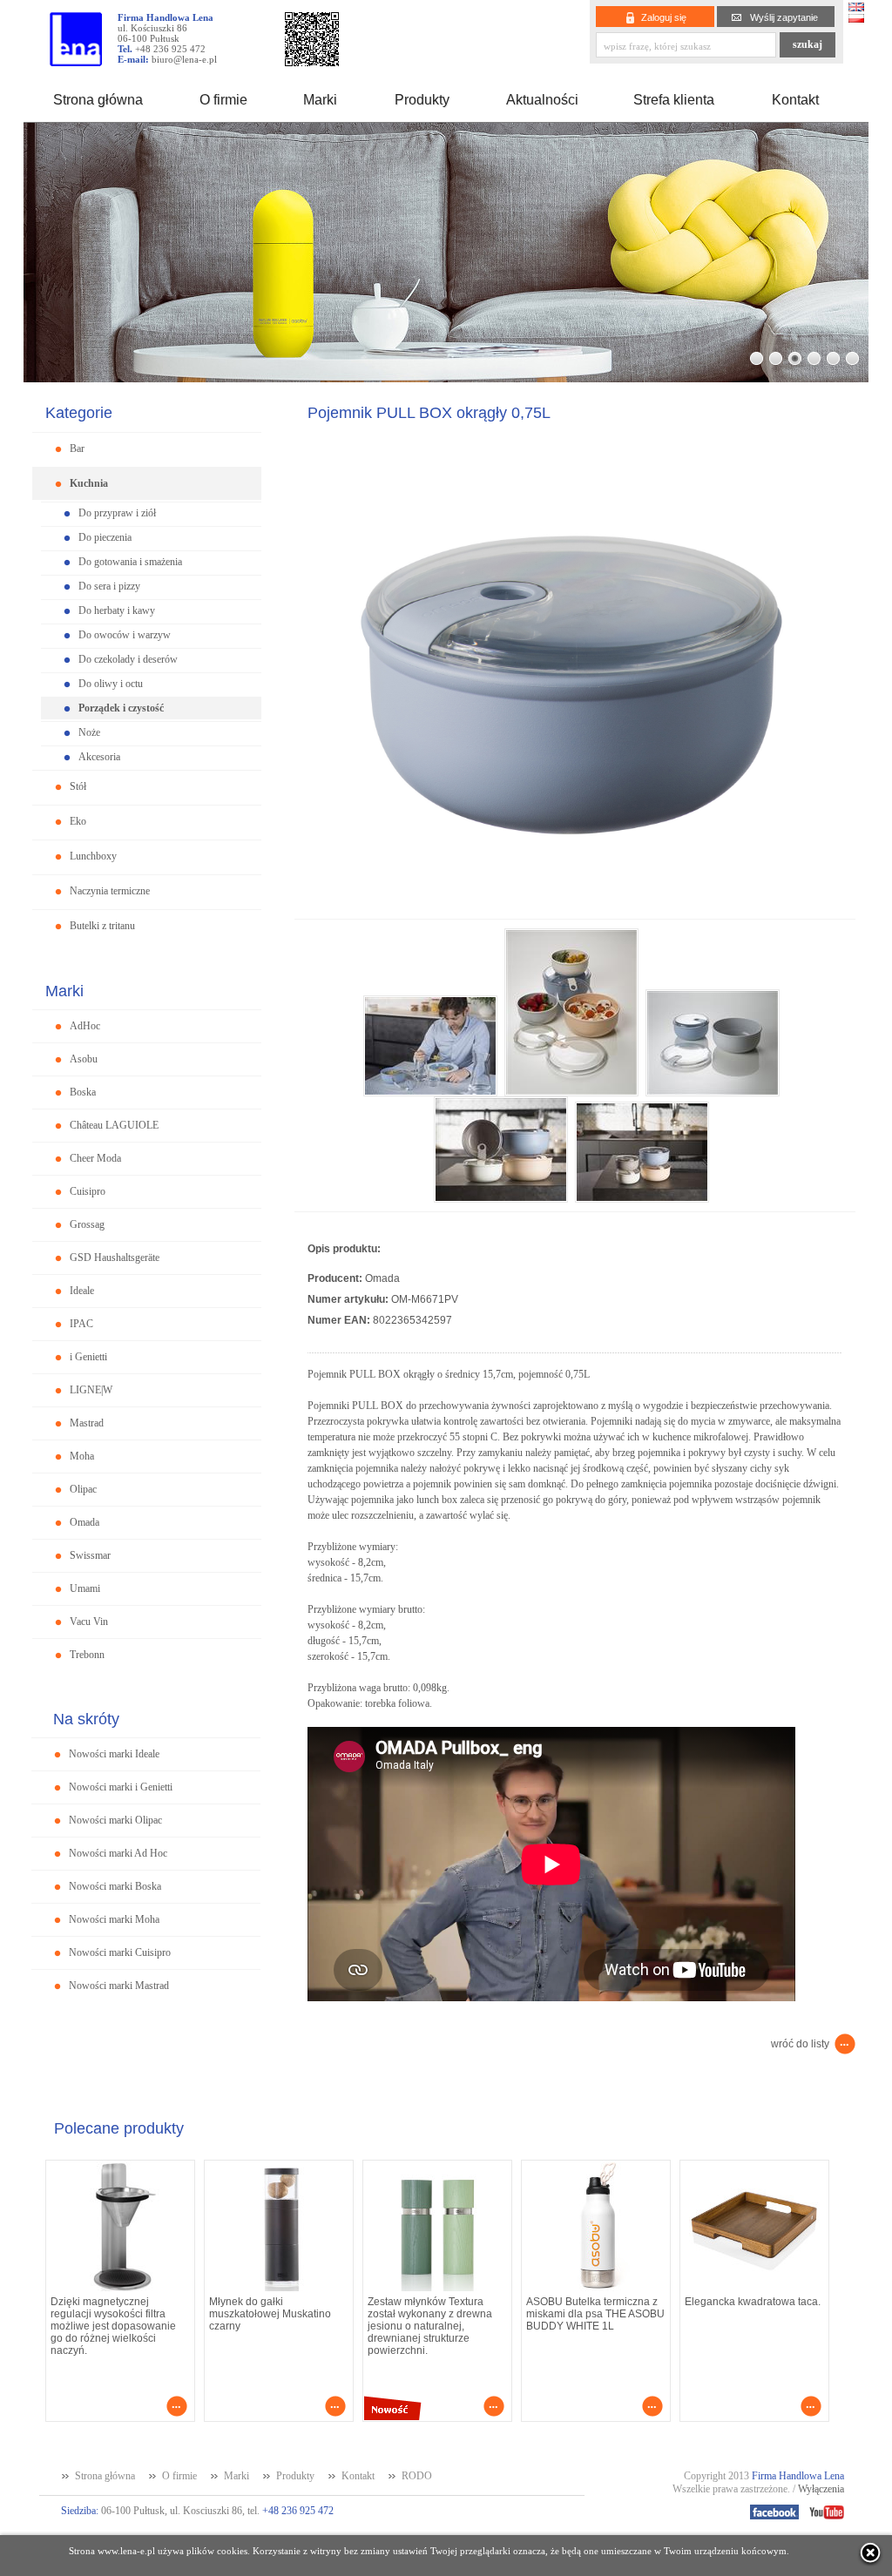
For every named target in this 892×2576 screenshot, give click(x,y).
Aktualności (542, 100)
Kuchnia (89, 483)
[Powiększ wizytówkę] (312, 61)
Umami (85, 1588)
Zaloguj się (664, 17)
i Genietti (88, 1357)
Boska (83, 1092)
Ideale (82, 1291)
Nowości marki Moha (114, 1919)
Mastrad (87, 1423)
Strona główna (98, 100)
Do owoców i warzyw (125, 635)
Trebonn (87, 1655)
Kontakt (795, 100)
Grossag (87, 1224)
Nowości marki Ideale (114, 1754)
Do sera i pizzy (109, 586)
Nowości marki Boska (115, 1886)
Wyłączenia (821, 2489)
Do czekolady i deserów (128, 659)
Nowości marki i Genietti (121, 1787)
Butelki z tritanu (102, 926)
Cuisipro (88, 1191)
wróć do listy (800, 2044)
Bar (77, 448)
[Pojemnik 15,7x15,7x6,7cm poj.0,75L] (575, 914)
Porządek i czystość (121, 708)
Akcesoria (99, 757)
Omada (84, 1522)
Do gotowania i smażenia (130, 562)
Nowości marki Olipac (115, 1820)
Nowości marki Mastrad (119, 1986)
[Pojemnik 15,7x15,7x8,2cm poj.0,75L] (434, 1092)
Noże (89, 732)
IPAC (81, 1324)
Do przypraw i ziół (117, 513)
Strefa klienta (674, 100)
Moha (82, 1456)
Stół (78, 786)
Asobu (84, 1059)
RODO (417, 2476)
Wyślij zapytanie (784, 17)
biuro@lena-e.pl (184, 59)
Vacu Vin (89, 1622)
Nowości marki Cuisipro (120, 1952)
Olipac (83, 1489)
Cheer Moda (95, 1158)
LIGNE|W (91, 1390)
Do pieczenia (105, 537)
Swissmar (90, 1555)
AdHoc (85, 1026)
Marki (320, 100)
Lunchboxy (93, 856)
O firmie (223, 100)
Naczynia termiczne (110, 891)
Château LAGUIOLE (114, 1125)
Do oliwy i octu (111, 684)
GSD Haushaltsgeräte (115, 1258)
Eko (78, 821)
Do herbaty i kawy (117, 610)
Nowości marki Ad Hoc (118, 1853)
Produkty (422, 100)
